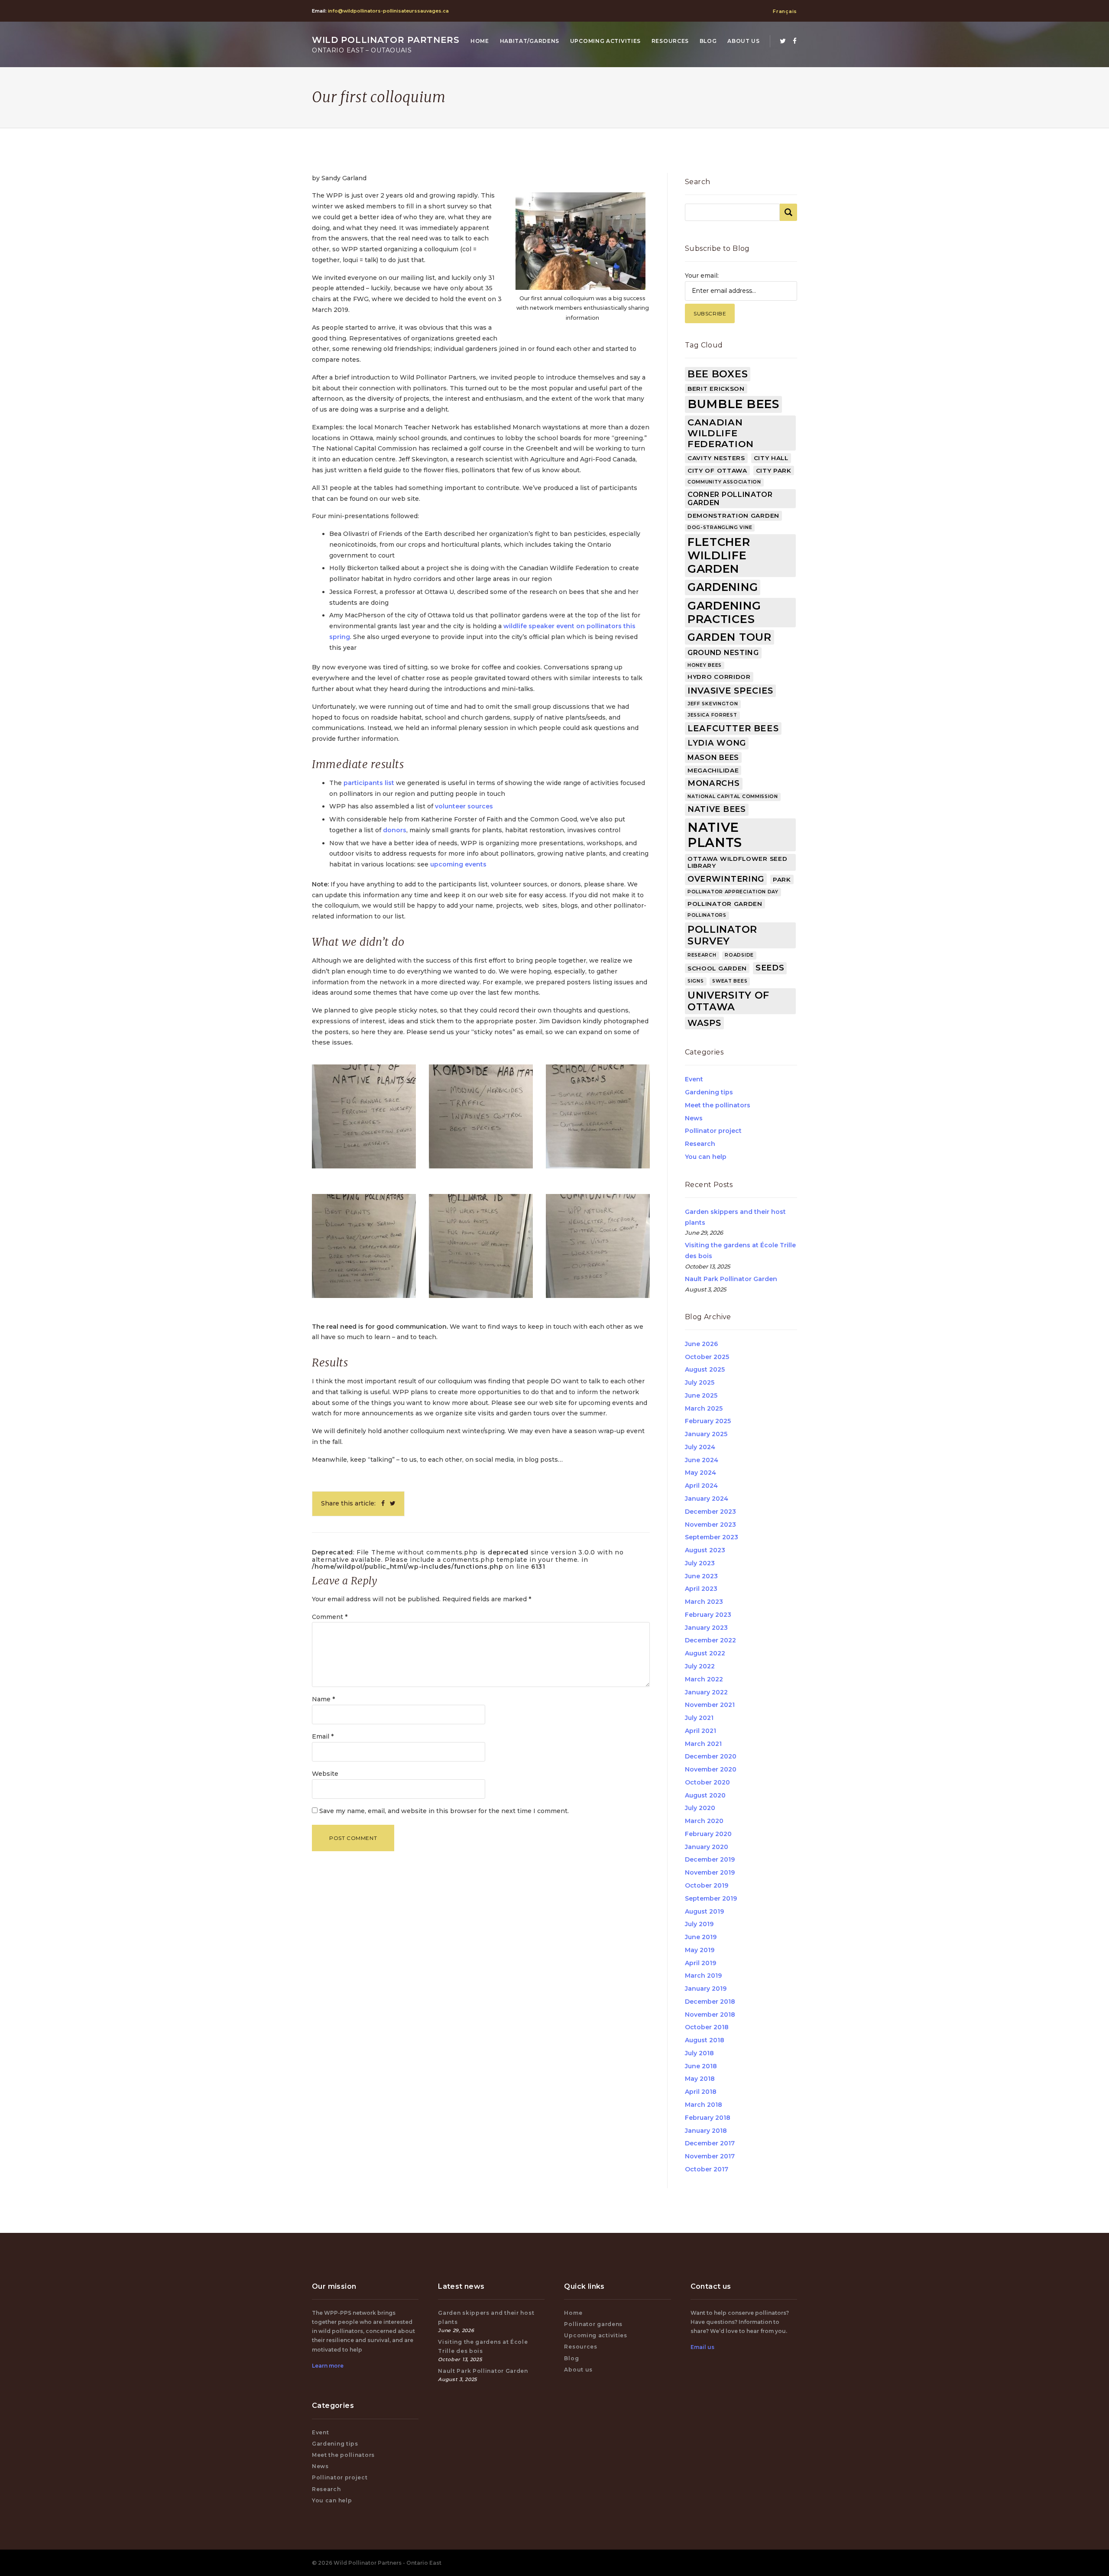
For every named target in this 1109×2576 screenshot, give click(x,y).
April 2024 (701, 1486)
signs (696, 981)
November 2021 (710, 1705)
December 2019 (710, 1859)
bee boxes (718, 374)
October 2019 (707, 1885)
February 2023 (708, 1615)
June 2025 (701, 1395)
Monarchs (714, 783)
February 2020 (708, 1834)
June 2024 (702, 1460)
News (694, 1118)
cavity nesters (716, 458)
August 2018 (705, 2040)
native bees (717, 809)
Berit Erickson (716, 389)
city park (774, 470)
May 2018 (700, 2079)
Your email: (702, 276)
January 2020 (707, 1847)
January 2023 (706, 1628)
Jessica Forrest (712, 715)
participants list (369, 783)
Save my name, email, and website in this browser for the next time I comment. (444, 1811)
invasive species (730, 691)
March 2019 (703, 1976)
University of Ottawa (728, 1001)
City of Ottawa (717, 470)
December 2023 (710, 1512)
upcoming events (458, 864)
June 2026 (701, 1344)
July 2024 (700, 1447)
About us (744, 41)
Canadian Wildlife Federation (721, 433)
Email (323, 1736)
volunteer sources (464, 806)
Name (323, 1699)
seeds (770, 968)
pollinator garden (725, 904)
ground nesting (723, 653)
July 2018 (699, 2053)
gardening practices (724, 612)
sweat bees (730, 981)
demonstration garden (733, 516)
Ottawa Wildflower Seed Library (737, 862)
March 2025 (704, 1408)
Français (785, 11)
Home (480, 41)
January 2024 (707, 1499)
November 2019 (710, 1872)
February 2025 (708, 1421)
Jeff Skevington (713, 704)
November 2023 (710, 1525)
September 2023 (712, 1537)
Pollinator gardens (593, 2324)
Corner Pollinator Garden (730, 499)
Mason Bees (713, 758)
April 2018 (701, 2092)
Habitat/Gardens (530, 41)
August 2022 (705, 1653)
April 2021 (700, 1731)
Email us (702, 2347)
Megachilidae (713, 770)
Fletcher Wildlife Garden (719, 555)
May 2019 (700, 1950)
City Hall (771, 458)
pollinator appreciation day (733, 892)
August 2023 (705, 1550)
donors (395, 830)
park (782, 879)
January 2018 (706, 2131)
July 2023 (700, 1563)
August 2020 (705, 1795)
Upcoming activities (605, 41)
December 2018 (710, 2002)
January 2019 (706, 1989)
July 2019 (699, 1924)
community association (724, 482)
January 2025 (706, 1434)
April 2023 (701, 1589)
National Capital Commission (733, 796)
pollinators (707, 915)
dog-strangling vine (720, 527)
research (702, 955)
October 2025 (707, 1357)
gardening (723, 587)
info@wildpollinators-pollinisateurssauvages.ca (388, 11)
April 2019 (700, 1963)
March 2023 (704, 1602)
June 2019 (701, 1937)
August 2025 (705, 1369)
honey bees (705, 665)
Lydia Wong (717, 743)
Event (694, 1079)
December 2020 (711, 1756)
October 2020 (707, 1782)
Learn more (328, 2366)
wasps (704, 1023)
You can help (706, 1157)
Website (325, 1774)
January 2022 (706, 1692)
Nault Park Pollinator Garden (731, 1279)
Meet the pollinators (718, 1105)
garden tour (730, 637)
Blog (708, 41)
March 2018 (704, 2105)
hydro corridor (719, 677)
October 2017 (707, 2169)
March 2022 (704, 1679)
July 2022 (700, 1666)
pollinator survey (722, 935)
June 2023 (701, 1576)
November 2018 (710, 2015)
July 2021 (699, 1718)
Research (700, 1144)
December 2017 (710, 2143)
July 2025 (700, 1382)
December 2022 (710, 1640)
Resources (670, 41)
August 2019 (704, 1911)
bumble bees (733, 404)
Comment (330, 1617)
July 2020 (700, 1808)
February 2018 (708, 2118)
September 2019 (711, 1898)
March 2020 (704, 1821)
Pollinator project (713, 1131)
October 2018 (707, 2027)
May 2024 (700, 1473)
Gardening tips (709, 1092)
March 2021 (703, 1744)
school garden (717, 968)
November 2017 (710, 2156)
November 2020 (711, 1769)
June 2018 (701, 2066)
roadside (739, 955)
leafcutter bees (733, 728)
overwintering (726, 879)
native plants (715, 835)
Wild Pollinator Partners (386, 44)
